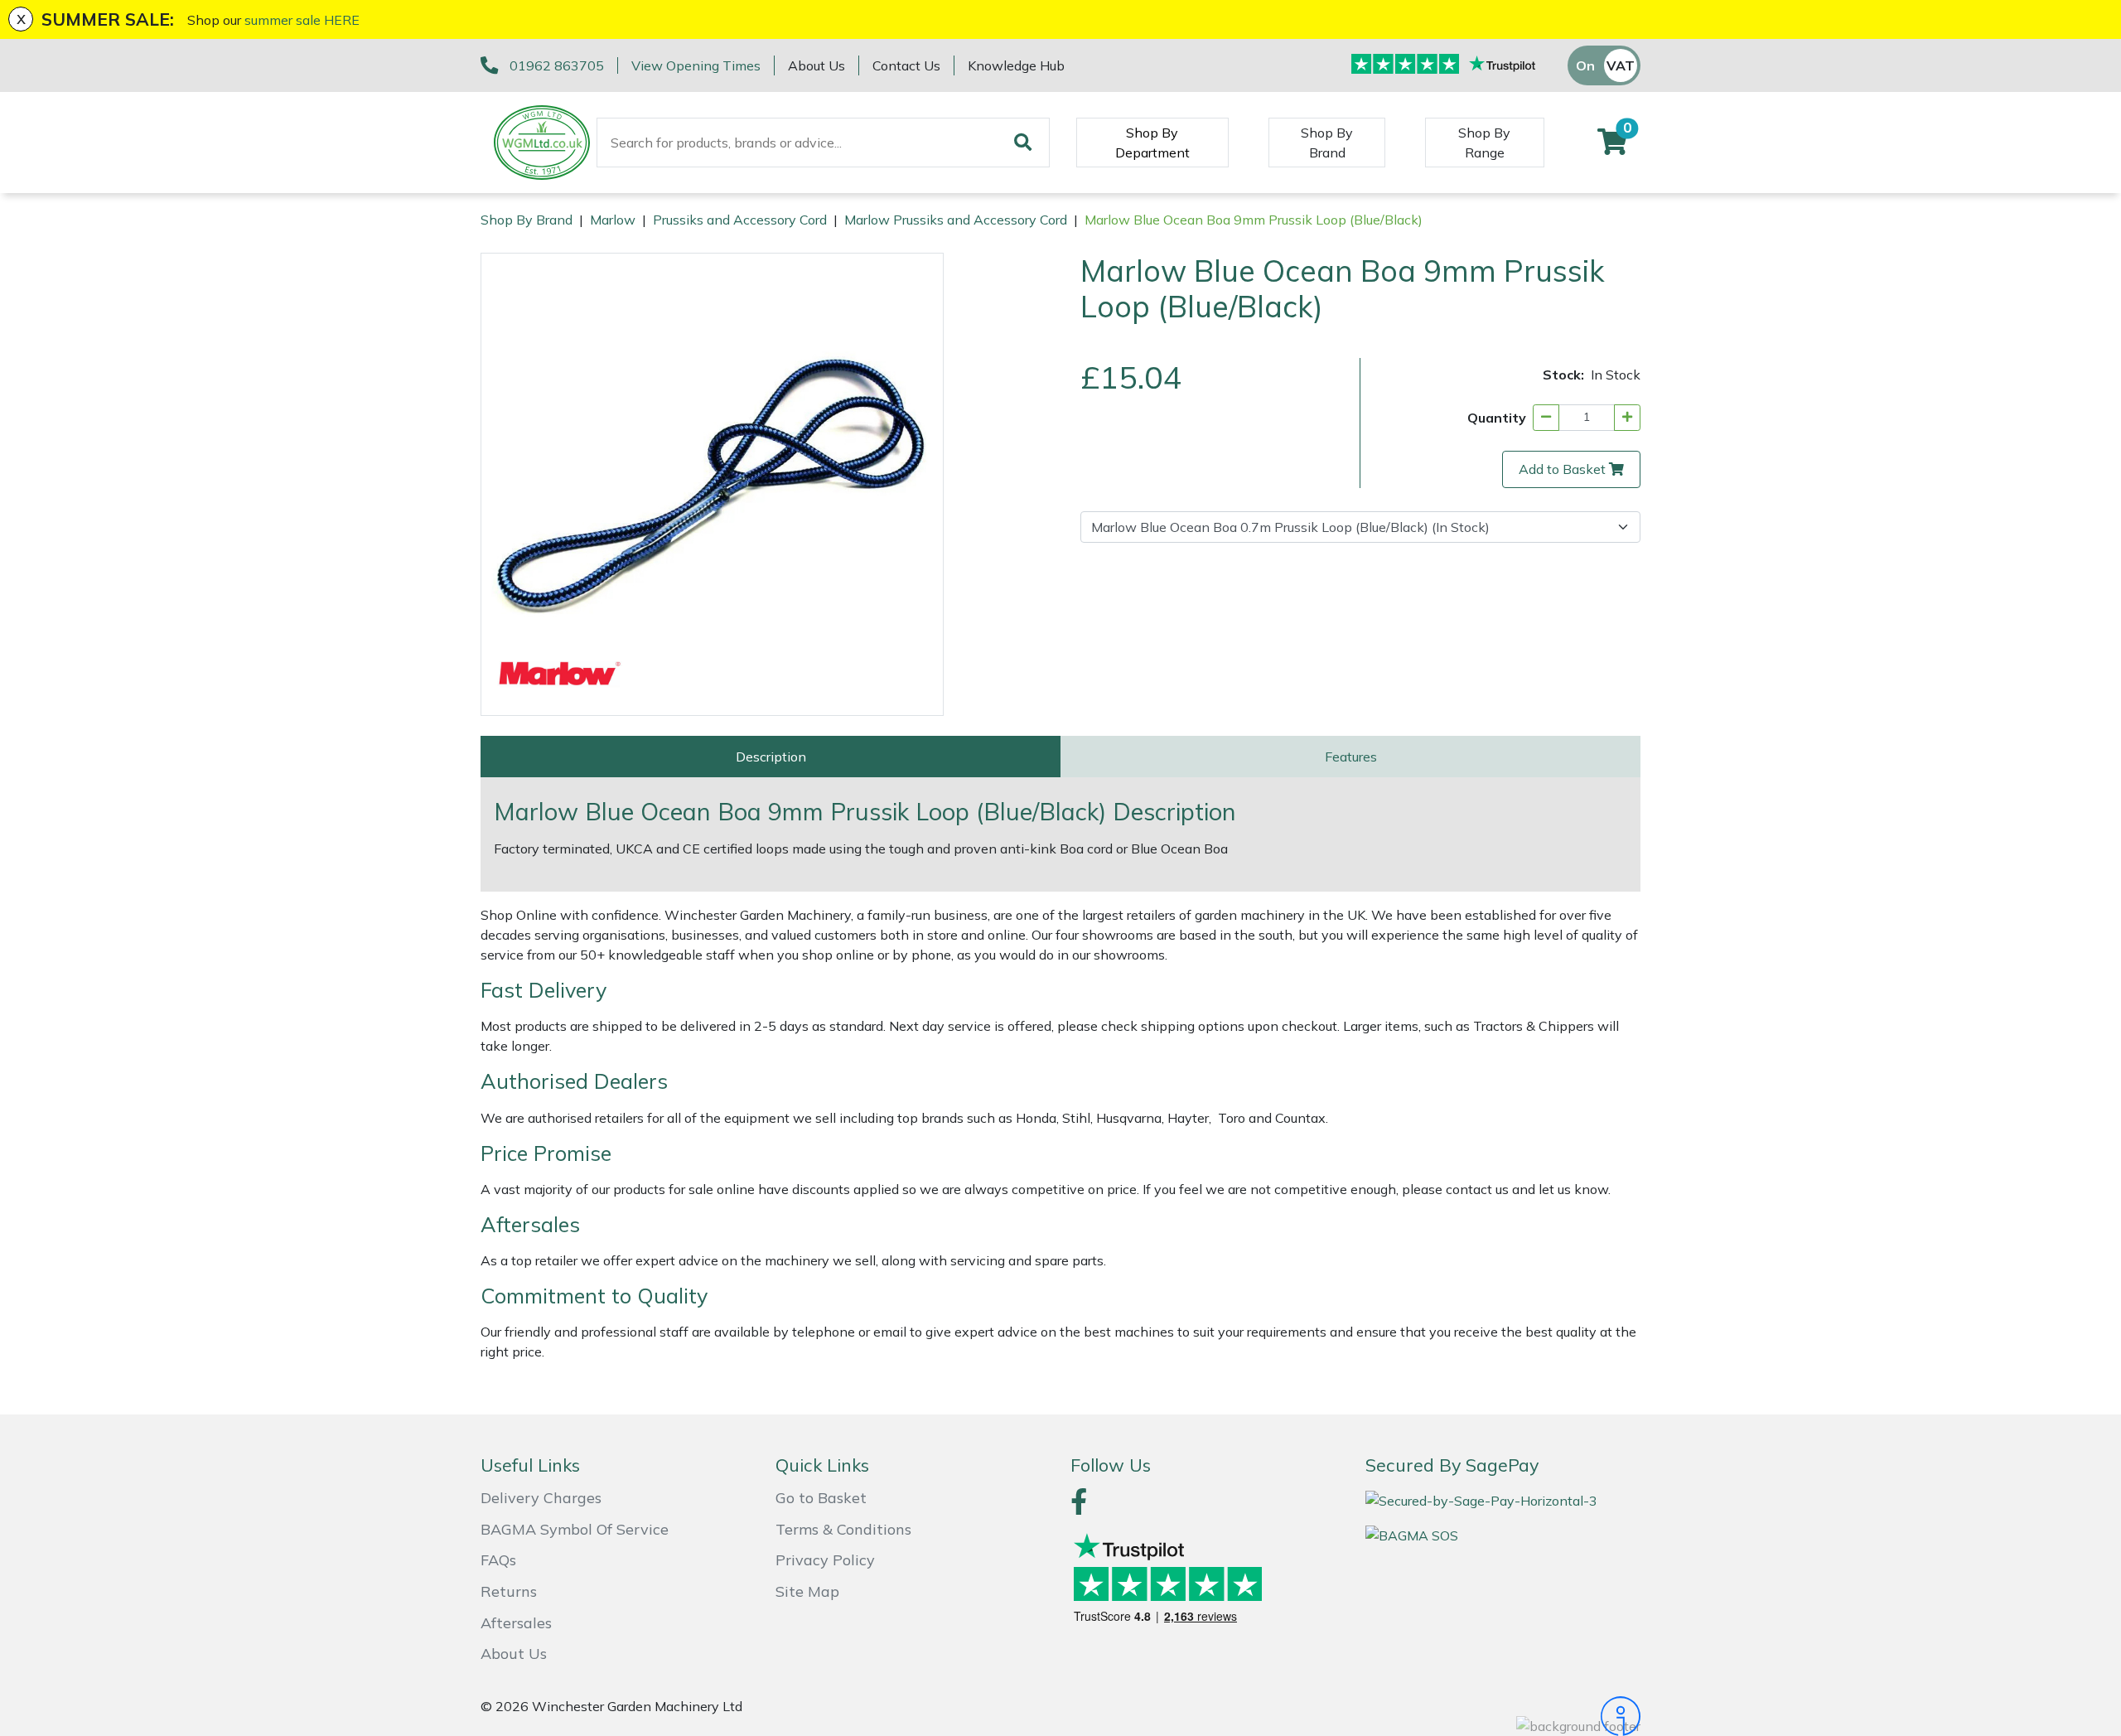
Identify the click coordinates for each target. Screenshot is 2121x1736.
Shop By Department (1152, 143)
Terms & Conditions (843, 1529)
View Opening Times (696, 65)
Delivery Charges (541, 1498)
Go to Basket (821, 1498)
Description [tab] (771, 757)
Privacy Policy (825, 1560)
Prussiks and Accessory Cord (740, 220)
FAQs (498, 1560)
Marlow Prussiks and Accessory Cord (956, 220)
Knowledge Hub (1016, 65)
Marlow (613, 220)
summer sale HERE (302, 20)
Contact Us (906, 65)
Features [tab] (1351, 757)
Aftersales (516, 1623)
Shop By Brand (1327, 143)
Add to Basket (1562, 469)
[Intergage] (1503, 1716)
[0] (1612, 147)
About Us (817, 65)
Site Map (807, 1591)
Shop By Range (1484, 143)
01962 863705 (557, 65)
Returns (509, 1591)
